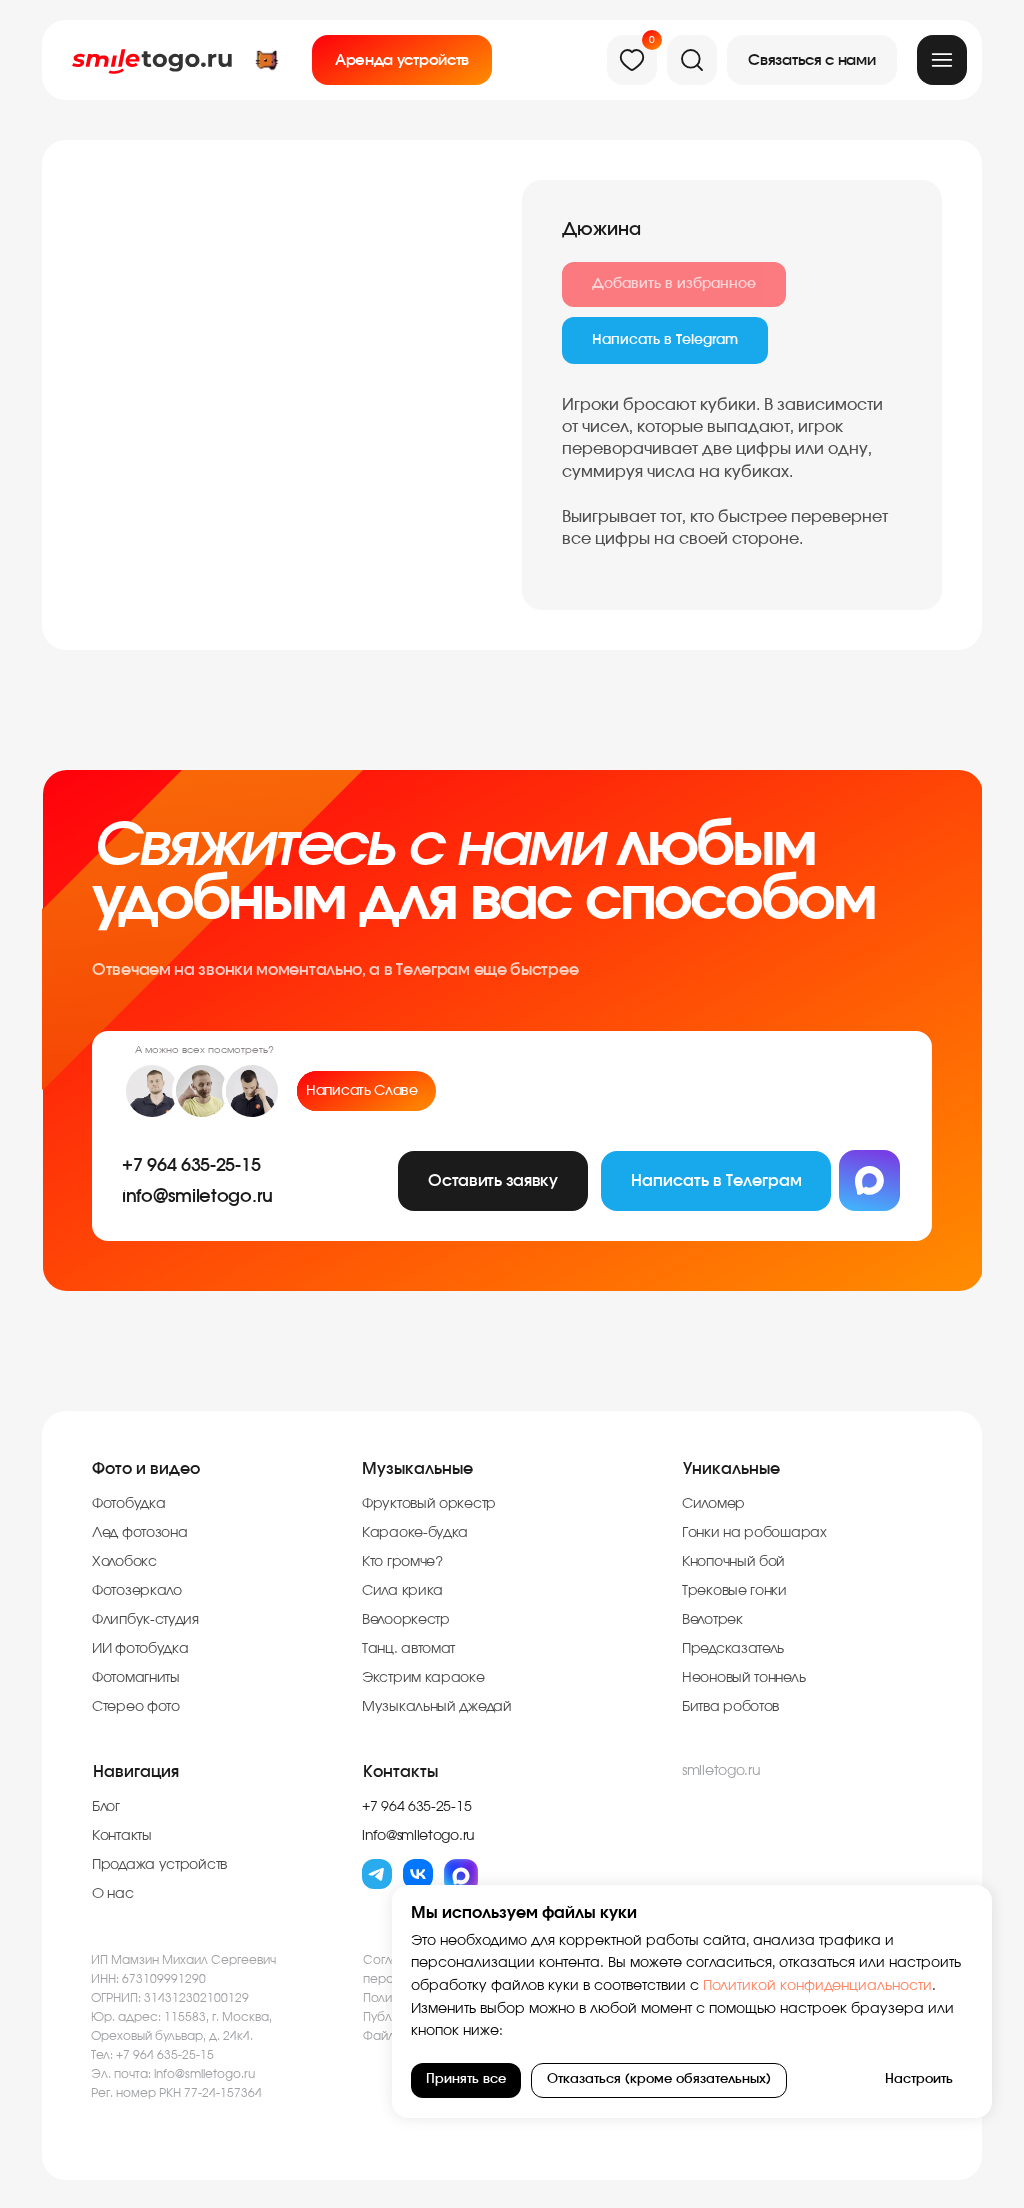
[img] (942, 60)
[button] (812, 60)
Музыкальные (417, 1469)
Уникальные (731, 1469)
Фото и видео (146, 1469)
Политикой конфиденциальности (815, 1986)
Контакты (400, 1772)
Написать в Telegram (665, 340)
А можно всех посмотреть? (204, 1050)
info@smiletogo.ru (204, 2074)
